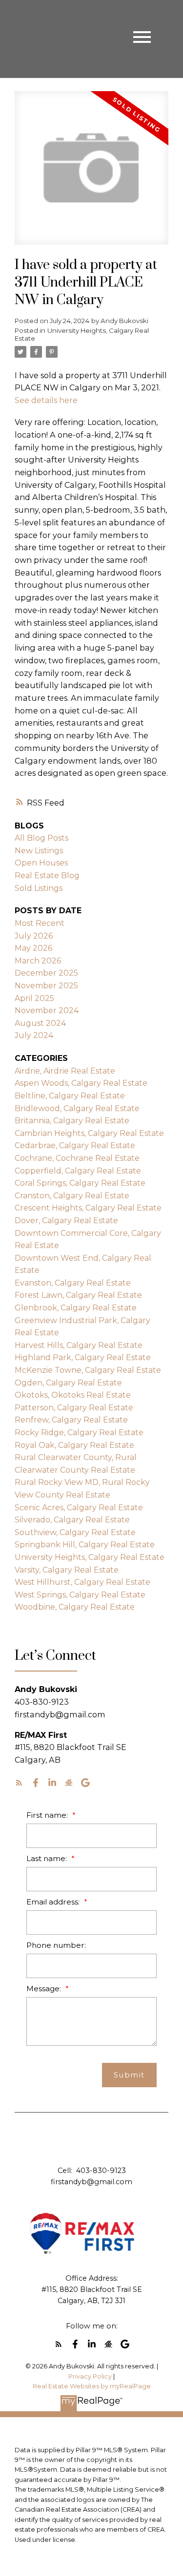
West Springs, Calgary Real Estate (80, 1595)
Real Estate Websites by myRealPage (92, 2386)
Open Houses (41, 863)
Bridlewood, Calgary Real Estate (77, 1108)
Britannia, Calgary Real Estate (72, 1121)
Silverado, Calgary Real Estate (72, 1520)
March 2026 (38, 961)
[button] (19, 1783)
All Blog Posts (41, 838)
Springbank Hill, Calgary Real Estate (85, 1545)
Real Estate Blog (47, 875)
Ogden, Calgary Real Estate (68, 1383)
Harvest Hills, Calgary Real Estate (79, 1345)
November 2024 (47, 1010)
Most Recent (40, 923)
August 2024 (40, 1023)
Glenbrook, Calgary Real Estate (76, 1308)
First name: (48, 1815)
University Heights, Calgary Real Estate (82, 334)
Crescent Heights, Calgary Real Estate (88, 1208)
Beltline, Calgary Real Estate (70, 1096)
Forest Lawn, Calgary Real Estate (78, 1295)
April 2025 (34, 998)
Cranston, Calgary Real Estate (72, 1196)
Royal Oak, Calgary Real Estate (74, 1445)
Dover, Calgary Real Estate (66, 1221)
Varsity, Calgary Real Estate (67, 1570)
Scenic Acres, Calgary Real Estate (79, 1508)
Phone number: (56, 1945)
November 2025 (46, 986)
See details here (46, 400)
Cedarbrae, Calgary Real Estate (75, 1145)
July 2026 (34, 936)
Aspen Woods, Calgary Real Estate (81, 1083)
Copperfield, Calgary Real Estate (78, 1171)
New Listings (39, 851)
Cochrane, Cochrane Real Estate (77, 1158)
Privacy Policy (90, 2376)
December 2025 (46, 973)
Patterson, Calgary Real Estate (74, 1408)
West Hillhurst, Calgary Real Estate (82, 1582)
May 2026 (33, 948)
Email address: (54, 1902)
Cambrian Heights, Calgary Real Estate (89, 1133)
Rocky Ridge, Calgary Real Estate (79, 1432)
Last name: (48, 1858)
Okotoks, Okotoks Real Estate (73, 1395)
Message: (45, 1989)
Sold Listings (39, 888)
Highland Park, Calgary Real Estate (83, 1357)
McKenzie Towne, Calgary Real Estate (88, 1370)
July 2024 (34, 1035)
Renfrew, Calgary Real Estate (71, 1420)
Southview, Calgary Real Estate (75, 1532)
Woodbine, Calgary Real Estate (75, 1607)
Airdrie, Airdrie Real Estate (65, 1071)
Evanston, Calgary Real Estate (73, 1283)
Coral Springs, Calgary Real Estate (80, 1183)
